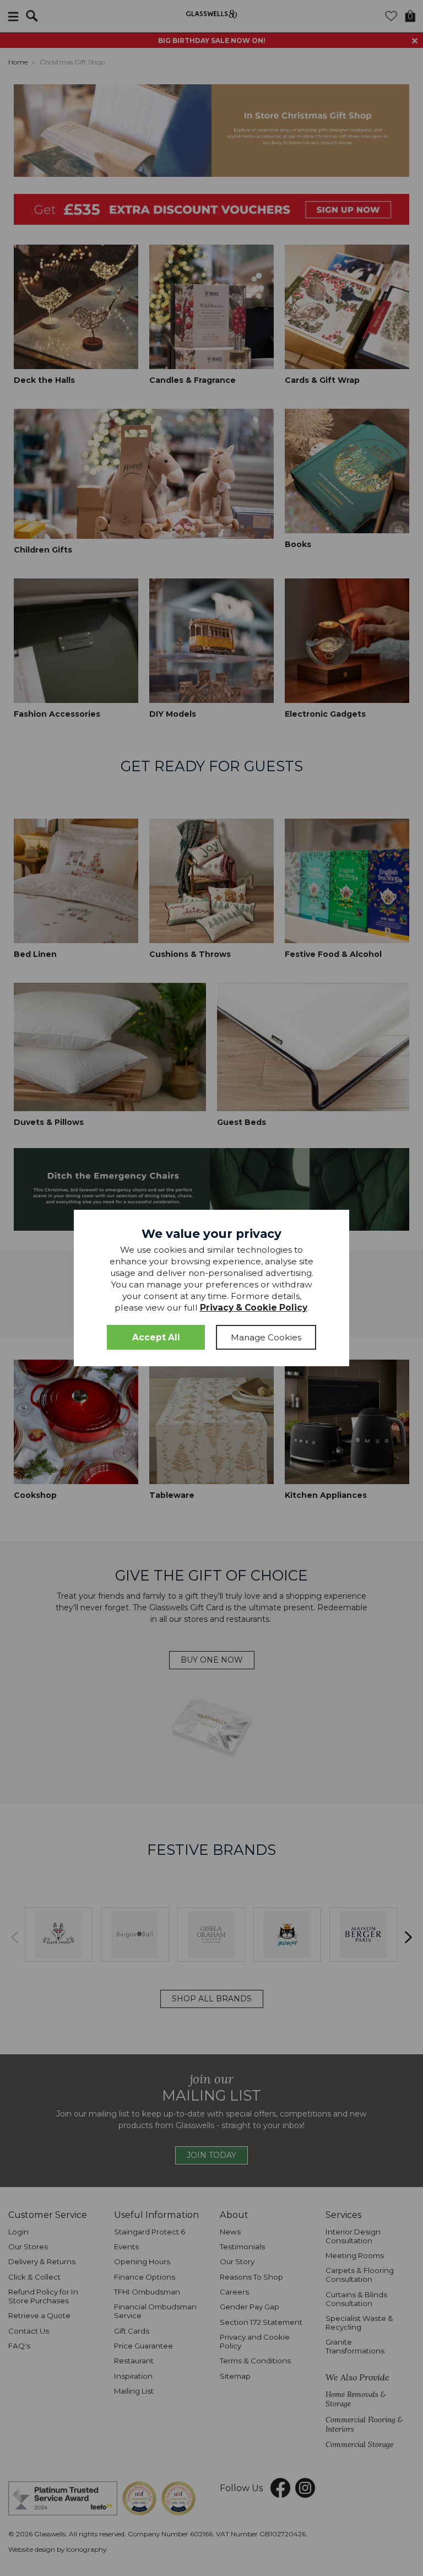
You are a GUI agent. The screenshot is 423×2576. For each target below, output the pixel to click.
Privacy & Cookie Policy (254, 1308)
